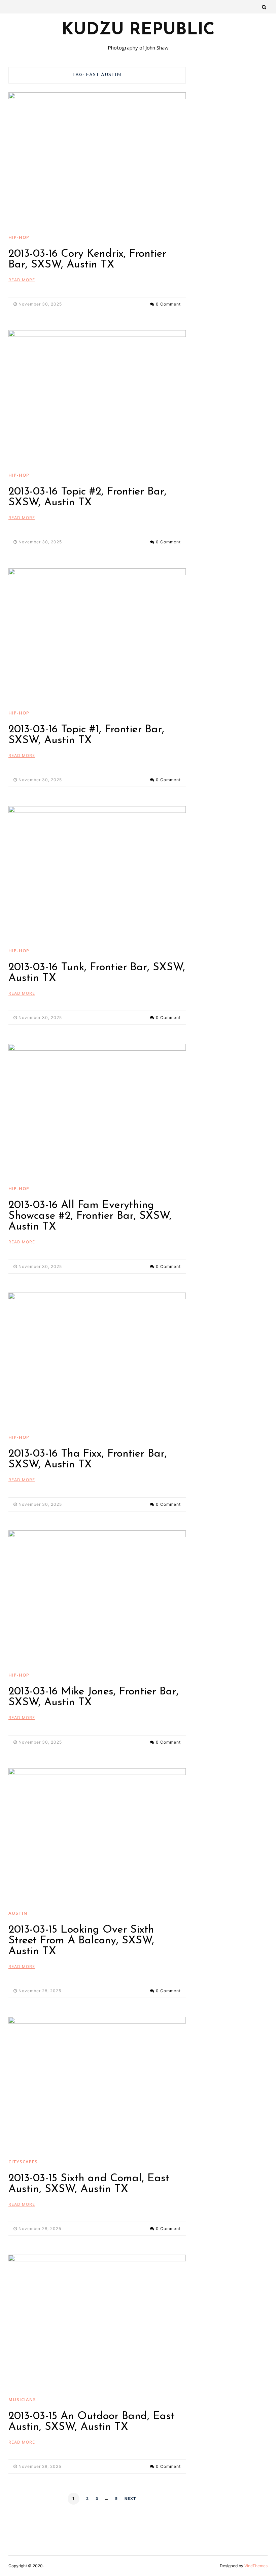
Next (130, 2499)
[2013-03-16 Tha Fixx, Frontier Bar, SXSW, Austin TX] (97, 1359)
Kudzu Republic (138, 30)
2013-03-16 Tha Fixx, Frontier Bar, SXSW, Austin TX (88, 1459)
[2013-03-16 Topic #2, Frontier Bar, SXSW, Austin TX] (97, 397)
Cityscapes (23, 2162)
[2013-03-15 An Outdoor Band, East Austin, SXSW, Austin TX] (97, 2321)
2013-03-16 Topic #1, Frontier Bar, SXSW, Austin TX (86, 735)
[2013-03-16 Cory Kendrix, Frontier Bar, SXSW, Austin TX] (97, 159)
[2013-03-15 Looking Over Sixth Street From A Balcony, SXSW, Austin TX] (97, 1835)
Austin (18, 1913)
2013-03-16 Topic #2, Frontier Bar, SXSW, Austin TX (88, 497)
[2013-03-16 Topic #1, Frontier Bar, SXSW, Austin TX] (97, 635)
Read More (22, 280)
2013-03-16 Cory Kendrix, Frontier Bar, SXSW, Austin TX (87, 259)
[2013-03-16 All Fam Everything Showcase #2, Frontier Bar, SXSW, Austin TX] (97, 1110)
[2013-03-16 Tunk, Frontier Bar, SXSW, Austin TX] (97, 873)
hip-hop (19, 237)
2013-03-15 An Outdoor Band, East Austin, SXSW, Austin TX (92, 2422)
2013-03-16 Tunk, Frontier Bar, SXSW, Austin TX (97, 973)
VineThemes (256, 2566)
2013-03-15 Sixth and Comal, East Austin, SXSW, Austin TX (89, 2184)
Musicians (22, 2399)
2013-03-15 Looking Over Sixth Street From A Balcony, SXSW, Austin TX (81, 1941)
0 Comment (168, 304)
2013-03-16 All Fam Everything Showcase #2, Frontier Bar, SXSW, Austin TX (90, 1216)
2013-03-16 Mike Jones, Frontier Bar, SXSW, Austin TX (94, 1697)
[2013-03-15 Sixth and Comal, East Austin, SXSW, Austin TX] (97, 2083)
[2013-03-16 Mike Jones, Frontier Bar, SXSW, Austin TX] (97, 1597)
